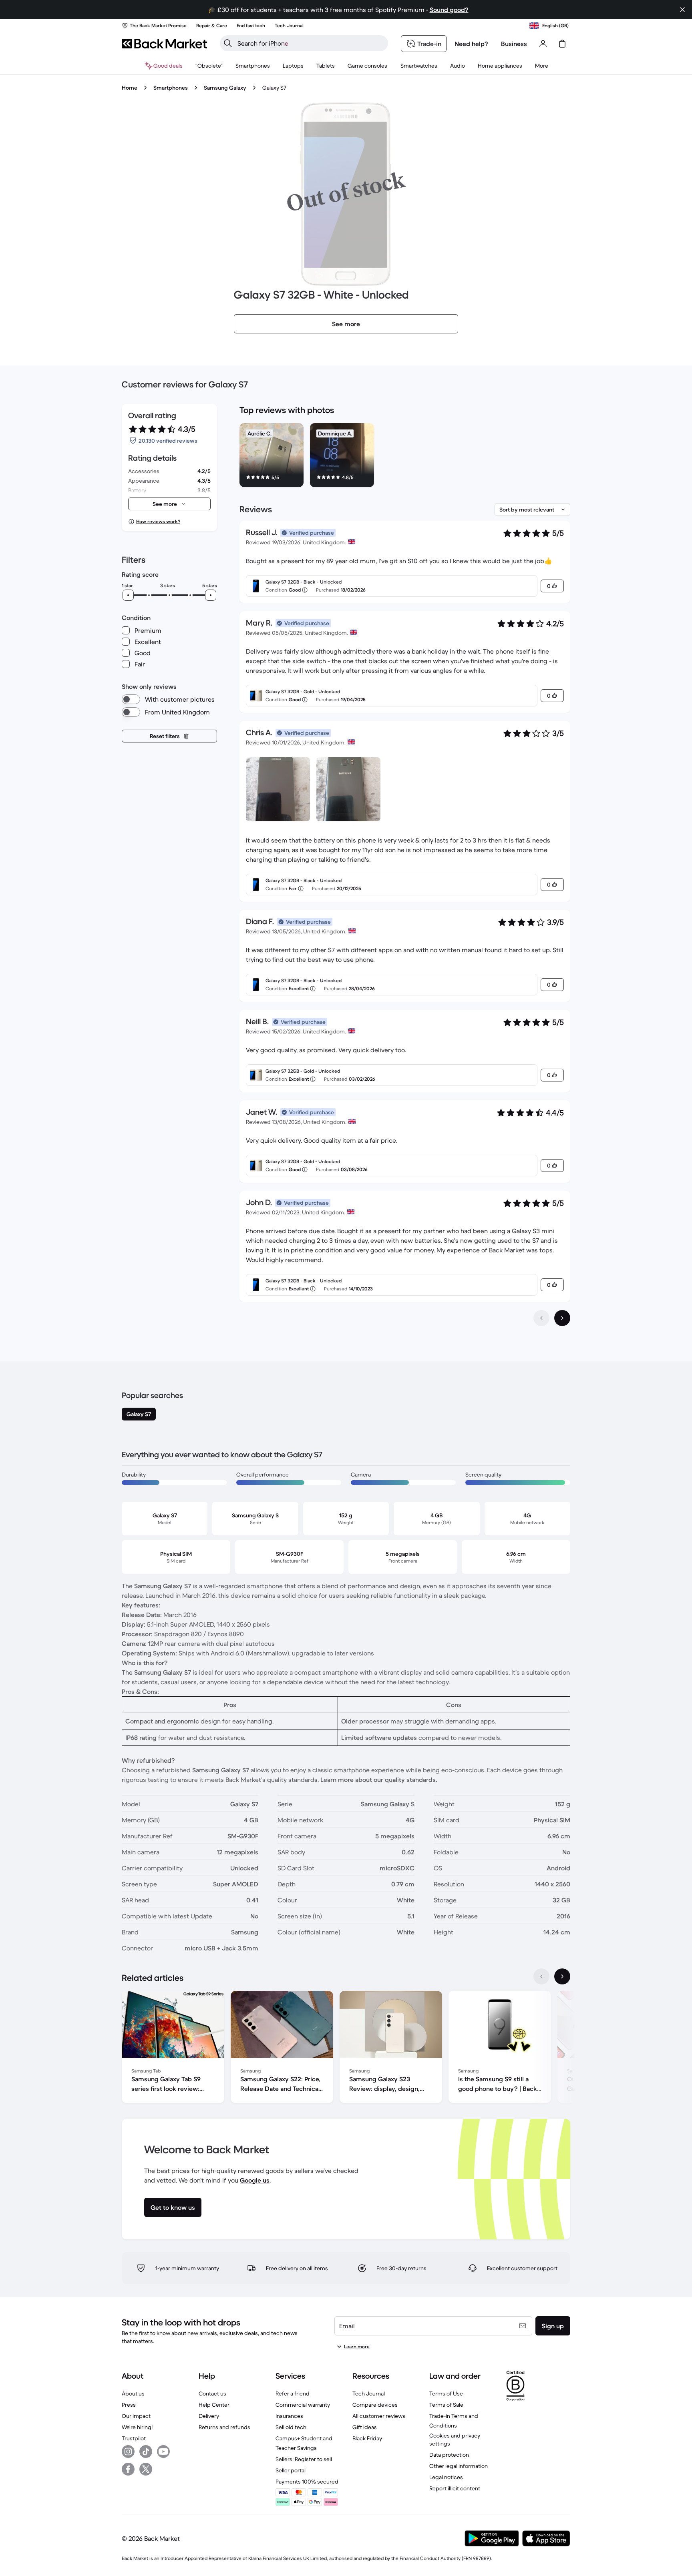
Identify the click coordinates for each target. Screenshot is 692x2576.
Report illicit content (455, 2488)
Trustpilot (134, 2438)
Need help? (471, 44)
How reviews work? (158, 521)
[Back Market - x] (146, 2469)
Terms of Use (446, 2393)
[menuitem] (253, 66)
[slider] (128, 595)
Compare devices (375, 2405)
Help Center (214, 2405)
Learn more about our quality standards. (379, 1780)
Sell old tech (291, 2427)
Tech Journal (369, 2393)
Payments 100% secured (307, 2482)
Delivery (209, 2416)
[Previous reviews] (541, 1318)
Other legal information (459, 2466)
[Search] (228, 43)
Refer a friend (293, 2393)
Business (514, 44)
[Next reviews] (562, 1318)
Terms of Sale (446, 2405)
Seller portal (291, 2470)
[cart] (562, 44)
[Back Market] (164, 44)
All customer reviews (379, 2416)
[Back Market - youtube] (163, 2452)
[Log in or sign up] (543, 44)
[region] (405, 457)
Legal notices (446, 2477)
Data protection (449, 2455)
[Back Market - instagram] (128, 2452)
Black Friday (367, 2438)
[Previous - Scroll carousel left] (541, 1976)
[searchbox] (310, 43)
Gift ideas (365, 2427)
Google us (255, 2180)
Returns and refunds (224, 2427)
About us (133, 2393)
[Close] (682, 10)
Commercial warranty (303, 2405)
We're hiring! (137, 2427)
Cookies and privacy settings (455, 2440)
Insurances (289, 2416)
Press (129, 2405)
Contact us (212, 2393)
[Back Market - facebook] (128, 2469)
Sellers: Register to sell (304, 2459)
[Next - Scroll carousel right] (562, 1976)
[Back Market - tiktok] (146, 2452)
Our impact (136, 2416)
